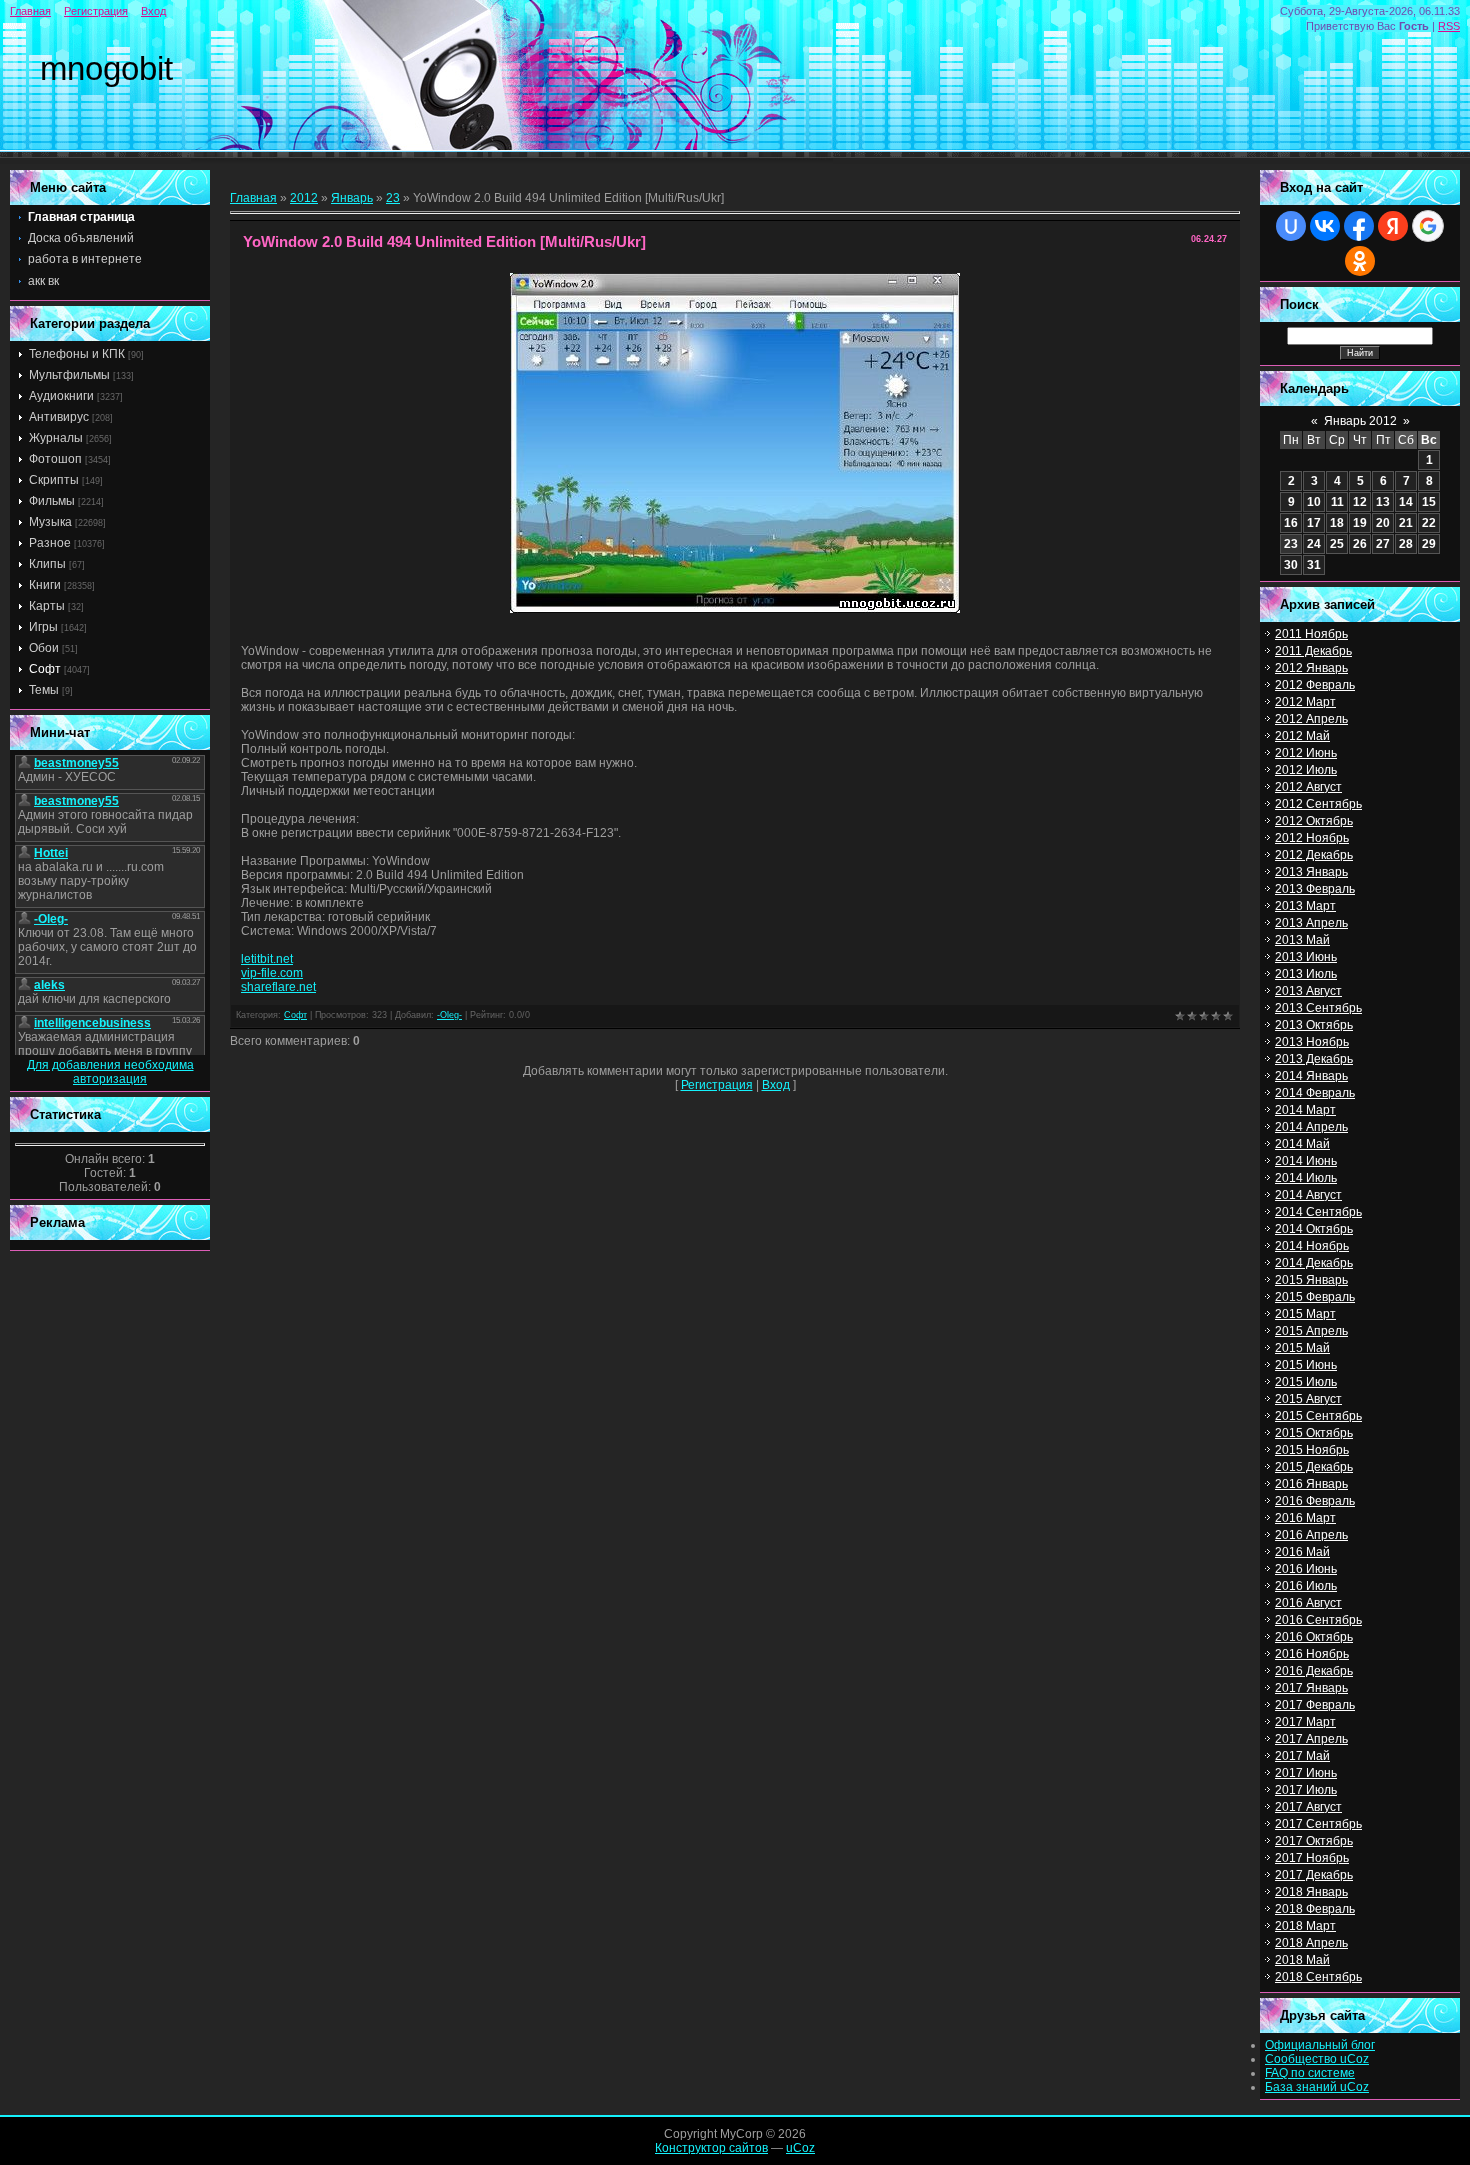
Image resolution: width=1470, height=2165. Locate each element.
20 (1383, 523)
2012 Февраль (1315, 685)
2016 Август (1308, 1603)
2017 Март (1305, 1722)
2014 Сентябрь (1318, 1212)
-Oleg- (449, 1015)
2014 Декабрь (1314, 1263)
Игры (43, 627)
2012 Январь (1311, 668)
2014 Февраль (1315, 1093)
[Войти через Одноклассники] (1360, 261)
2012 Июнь (1306, 753)
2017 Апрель (1311, 1739)
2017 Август (1308, 1807)
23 (393, 198)
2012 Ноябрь (1312, 838)
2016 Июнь (1306, 1569)
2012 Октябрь (1314, 821)
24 (1314, 544)
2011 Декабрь (1313, 651)
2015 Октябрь (1314, 1433)
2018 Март (1305, 1926)
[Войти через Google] (1428, 226)
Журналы (56, 438)
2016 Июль (1306, 1586)
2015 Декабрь (1314, 1467)
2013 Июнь (1306, 957)
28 (1406, 544)
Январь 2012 (1360, 421)
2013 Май (1302, 940)
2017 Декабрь (1314, 1875)
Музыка (50, 522)
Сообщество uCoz (1317, 2059)
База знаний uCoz (1317, 2087)
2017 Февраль (1315, 1705)
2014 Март (1305, 1110)
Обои (44, 648)
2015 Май (1302, 1348)
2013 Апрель (1311, 923)
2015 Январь (1311, 1280)
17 (1314, 523)
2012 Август (1308, 787)
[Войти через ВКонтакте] (1325, 226)
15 (1429, 502)
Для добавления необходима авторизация (110, 1072)
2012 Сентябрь (1318, 804)
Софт (45, 669)
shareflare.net (278, 987)
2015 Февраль (1315, 1297)
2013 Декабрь (1314, 1059)
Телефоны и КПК (77, 354)
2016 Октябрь (1314, 1637)
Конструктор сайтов (711, 2148)
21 (1406, 523)
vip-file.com (272, 973)
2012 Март (1305, 702)
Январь (352, 198)
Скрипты (54, 480)
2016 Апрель (1311, 1535)
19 (1360, 523)
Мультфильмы (69, 375)
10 (1314, 502)
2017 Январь (1311, 1688)
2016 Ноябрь (1312, 1654)
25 (1337, 544)
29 (1429, 544)
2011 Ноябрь (1311, 634)
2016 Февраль (1315, 1501)
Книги (45, 585)
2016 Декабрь (1314, 1671)
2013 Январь (1311, 872)
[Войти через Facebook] (1359, 226)
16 (1291, 523)
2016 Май (1302, 1552)
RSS (1449, 26)
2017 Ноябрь (1312, 1858)
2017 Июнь (1306, 1773)
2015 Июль (1306, 1382)
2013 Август (1308, 991)
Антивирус (59, 417)
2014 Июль (1306, 1178)
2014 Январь (1311, 1076)
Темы (44, 690)
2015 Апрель (1311, 1331)
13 (1383, 502)
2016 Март (1305, 1518)
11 (1337, 502)
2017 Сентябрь (1318, 1824)
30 (1291, 565)
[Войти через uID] (1291, 226)
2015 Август (1308, 1399)
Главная (30, 11)
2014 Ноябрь (1312, 1246)
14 (1406, 502)
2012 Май (1302, 736)
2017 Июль (1306, 1790)
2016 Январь (1311, 1484)
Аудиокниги (61, 396)
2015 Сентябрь (1318, 1416)
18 (1337, 523)
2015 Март (1305, 1314)
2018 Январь (1311, 1892)
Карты (47, 606)
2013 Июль (1306, 974)
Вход (153, 11)
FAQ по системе (1310, 2073)
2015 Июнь (1306, 1365)
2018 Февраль (1315, 1909)
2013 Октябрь (1314, 1025)
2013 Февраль (1315, 889)
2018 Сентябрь (1318, 1977)
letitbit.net (267, 959)
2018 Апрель (1311, 1943)
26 (1360, 544)
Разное (50, 543)
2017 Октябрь (1314, 1841)
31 (1314, 565)
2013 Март (1305, 906)
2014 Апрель (1311, 1127)
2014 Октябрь (1314, 1229)
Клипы (47, 564)
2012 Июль (1306, 770)
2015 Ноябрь (1312, 1450)
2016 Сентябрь (1318, 1620)
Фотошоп (55, 459)
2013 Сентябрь (1318, 1008)
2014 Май (1302, 1144)
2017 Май (1302, 1756)
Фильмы (52, 501)
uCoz (800, 2148)
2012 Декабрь (1314, 855)
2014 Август (1308, 1195)
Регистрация (96, 11)
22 (1429, 523)
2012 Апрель (1311, 719)
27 (1383, 544)
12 (1360, 502)
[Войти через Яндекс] (1393, 226)
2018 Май (1302, 1960)
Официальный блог (1320, 2045)
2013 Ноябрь (1312, 1042)
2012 (304, 198)
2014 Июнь (1306, 1161)
